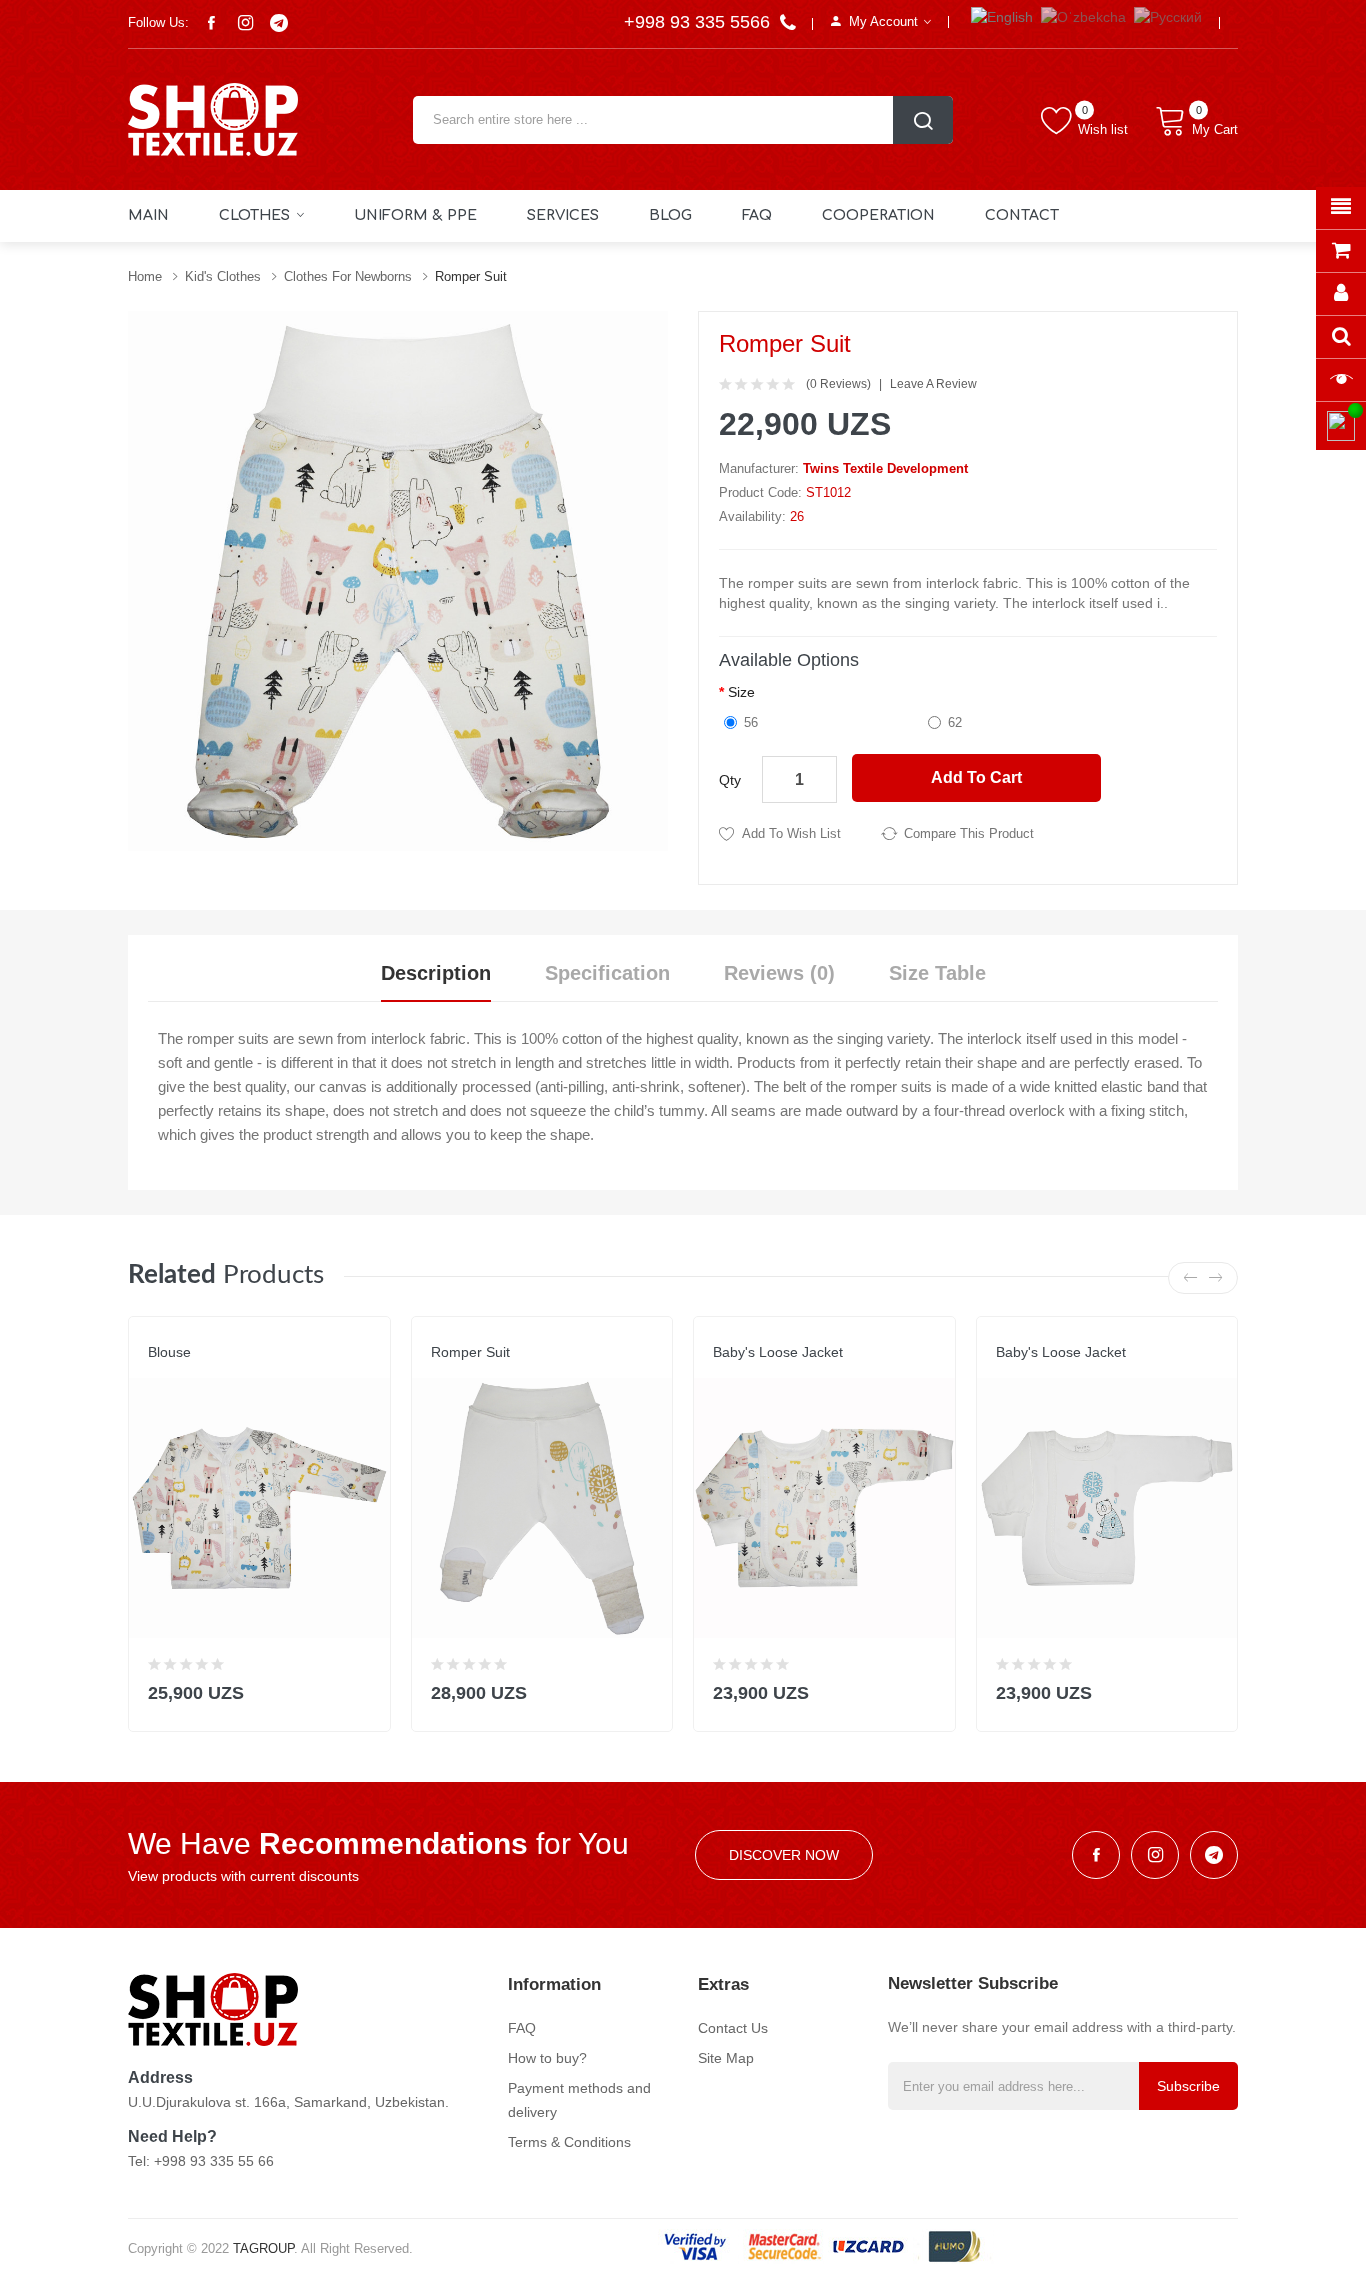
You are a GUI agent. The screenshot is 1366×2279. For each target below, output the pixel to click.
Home (145, 276)
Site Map (726, 2058)
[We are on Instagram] (245, 23)
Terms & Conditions (569, 2142)
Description (436, 973)
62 (955, 722)
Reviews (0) (779, 973)
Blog (670, 215)
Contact (1022, 215)
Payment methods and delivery (579, 2100)
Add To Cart (976, 777)
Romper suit (471, 276)
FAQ (757, 215)
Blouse (169, 1352)
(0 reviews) (838, 384)
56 (751, 722)
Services (563, 215)
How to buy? (547, 2058)
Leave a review (933, 384)
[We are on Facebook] (211, 23)
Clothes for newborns (348, 276)
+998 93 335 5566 (699, 22)
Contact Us (733, 2028)
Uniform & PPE (415, 215)
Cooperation (878, 215)
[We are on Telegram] (279, 23)
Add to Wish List (791, 833)
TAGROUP (263, 2248)
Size (741, 692)
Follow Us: (158, 22)
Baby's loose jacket (778, 1352)
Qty (730, 780)
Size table (937, 973)
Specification (607, 973)
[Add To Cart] (362, 1688)
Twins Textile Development (885, 468)
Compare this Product (969, 833)
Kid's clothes (223, 276)
